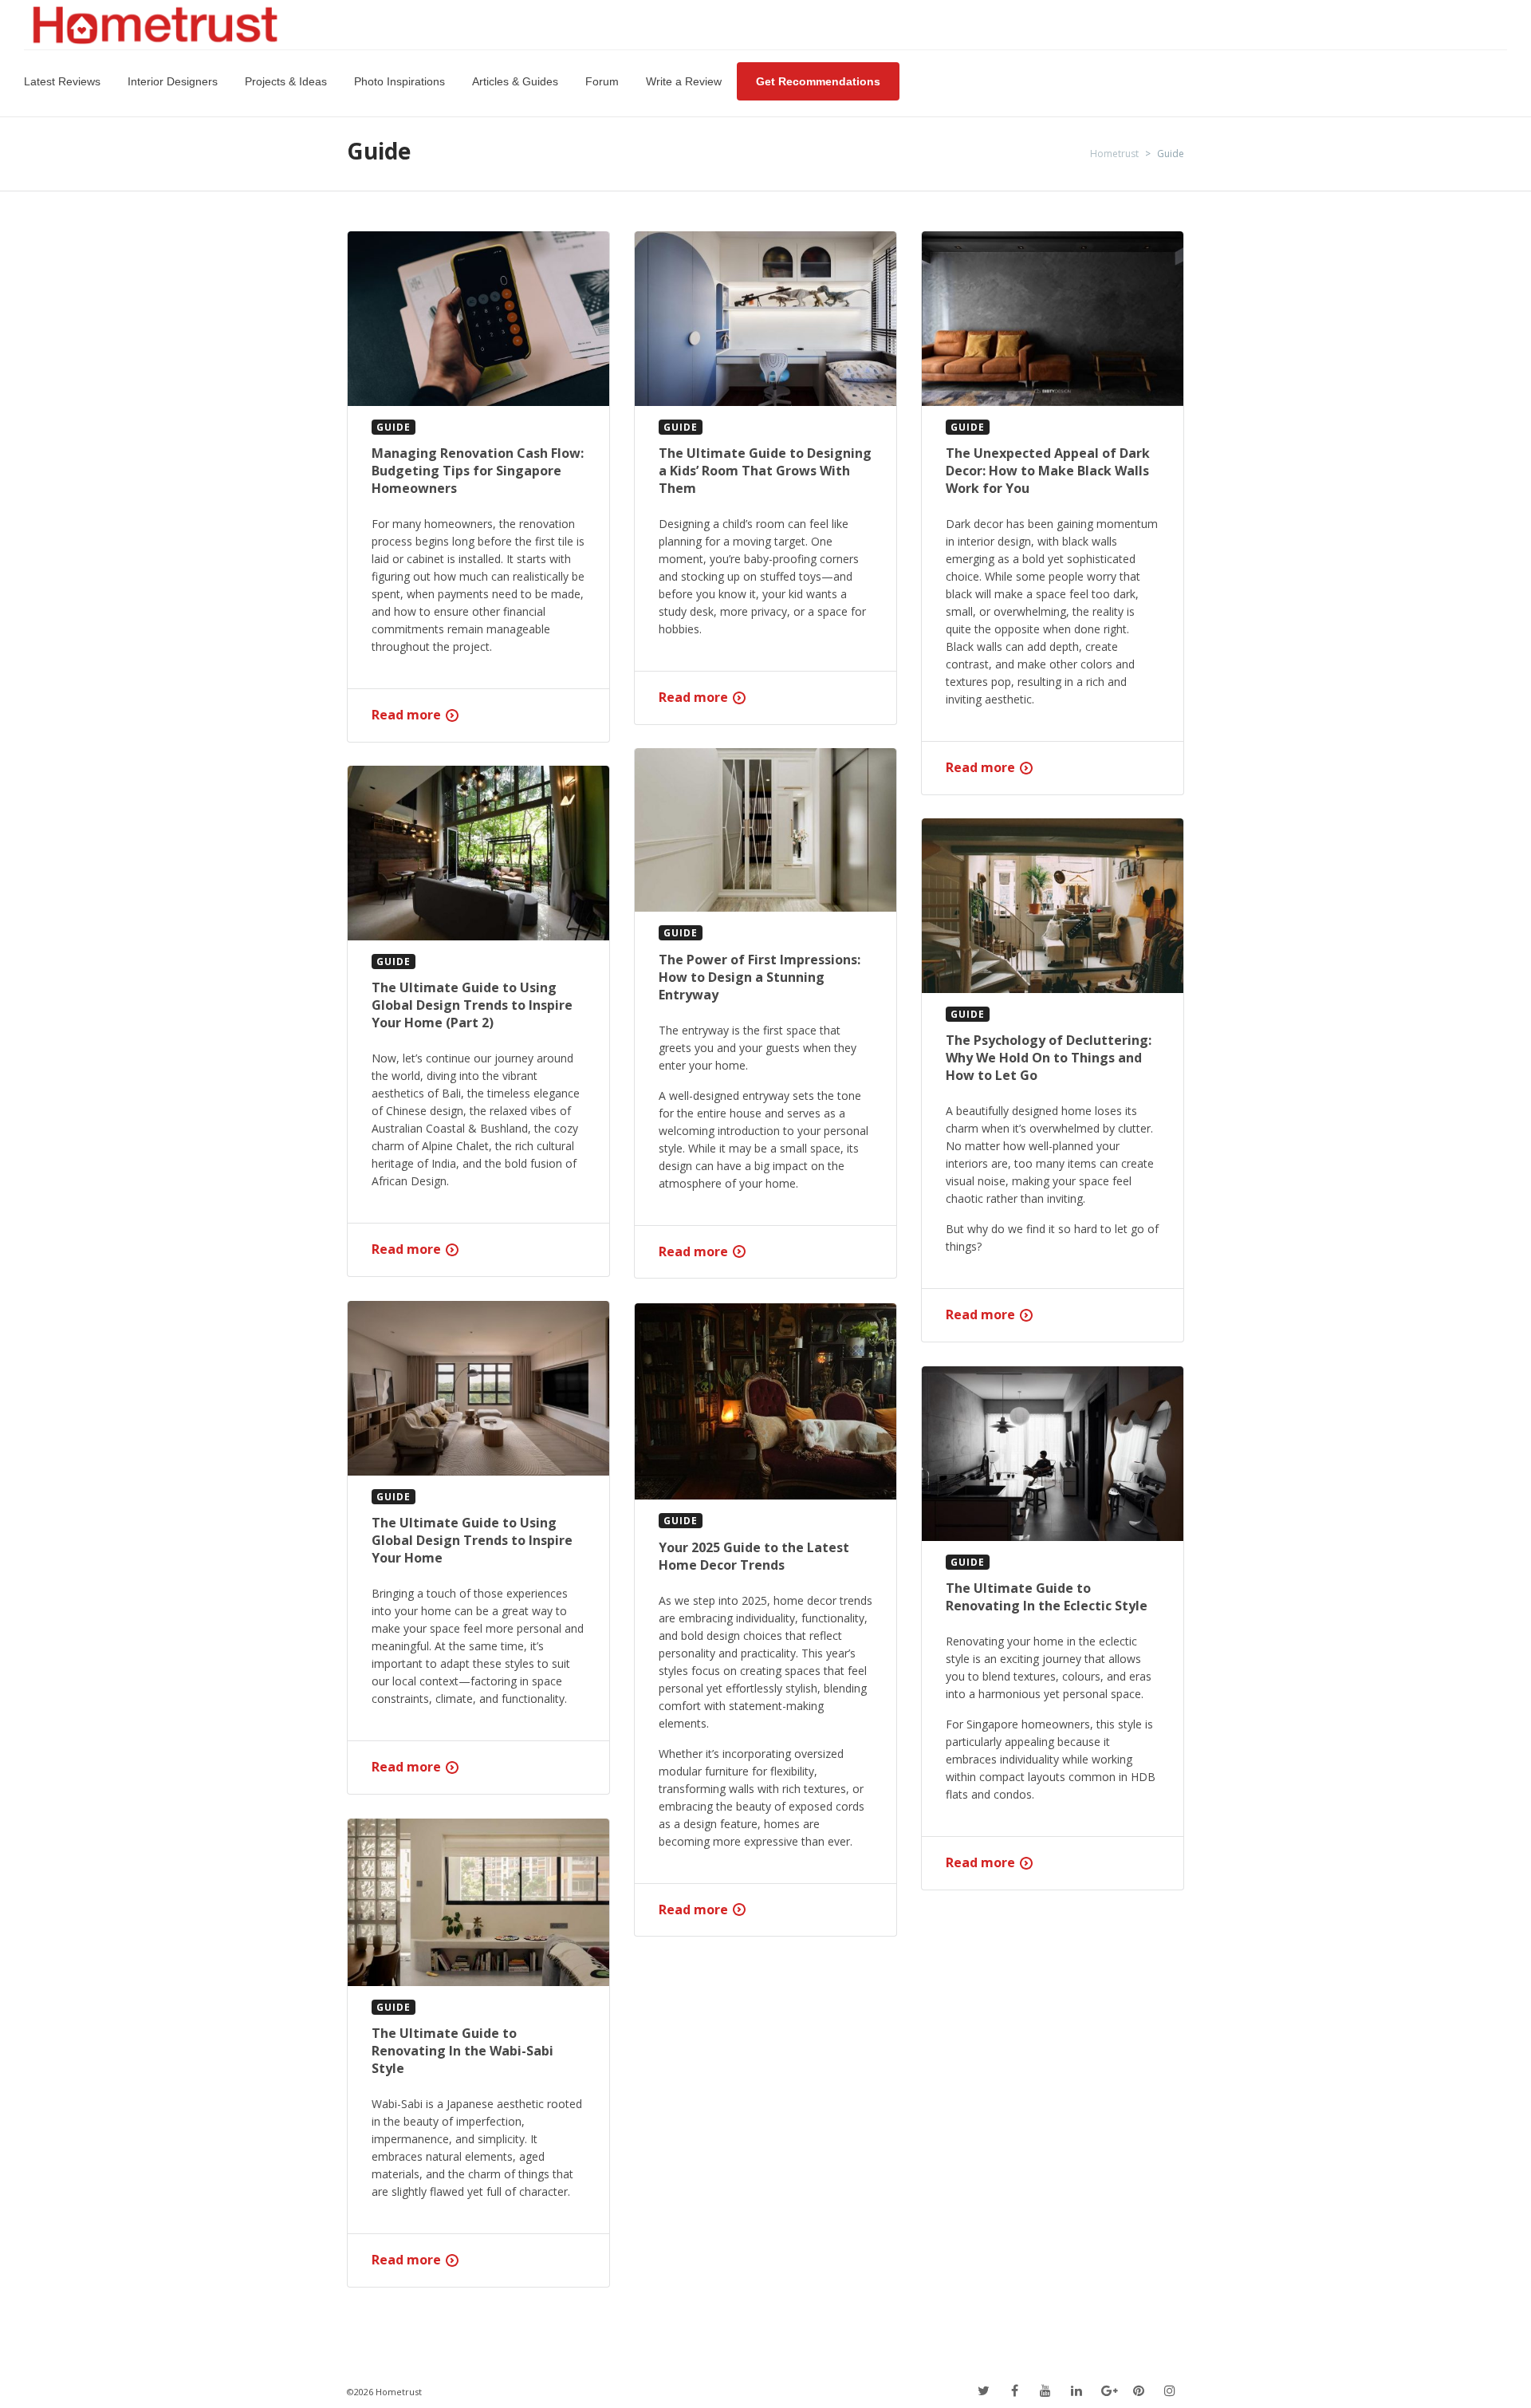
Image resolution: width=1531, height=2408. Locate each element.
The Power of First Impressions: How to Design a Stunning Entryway (760, 977)
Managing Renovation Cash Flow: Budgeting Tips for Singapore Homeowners (478, 471)
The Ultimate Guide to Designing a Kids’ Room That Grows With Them (765, 471)
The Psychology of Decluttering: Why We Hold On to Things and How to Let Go (1049, 1058)
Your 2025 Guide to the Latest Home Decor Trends (754, 1556)
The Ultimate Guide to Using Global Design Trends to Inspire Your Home (472, 1540)
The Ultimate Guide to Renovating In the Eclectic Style (1047, 1597)
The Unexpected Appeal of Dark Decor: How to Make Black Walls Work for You (1048, 471)
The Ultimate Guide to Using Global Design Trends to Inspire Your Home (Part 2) (472, 1005)
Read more (406, 715)
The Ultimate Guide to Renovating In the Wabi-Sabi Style (462, 2051)
